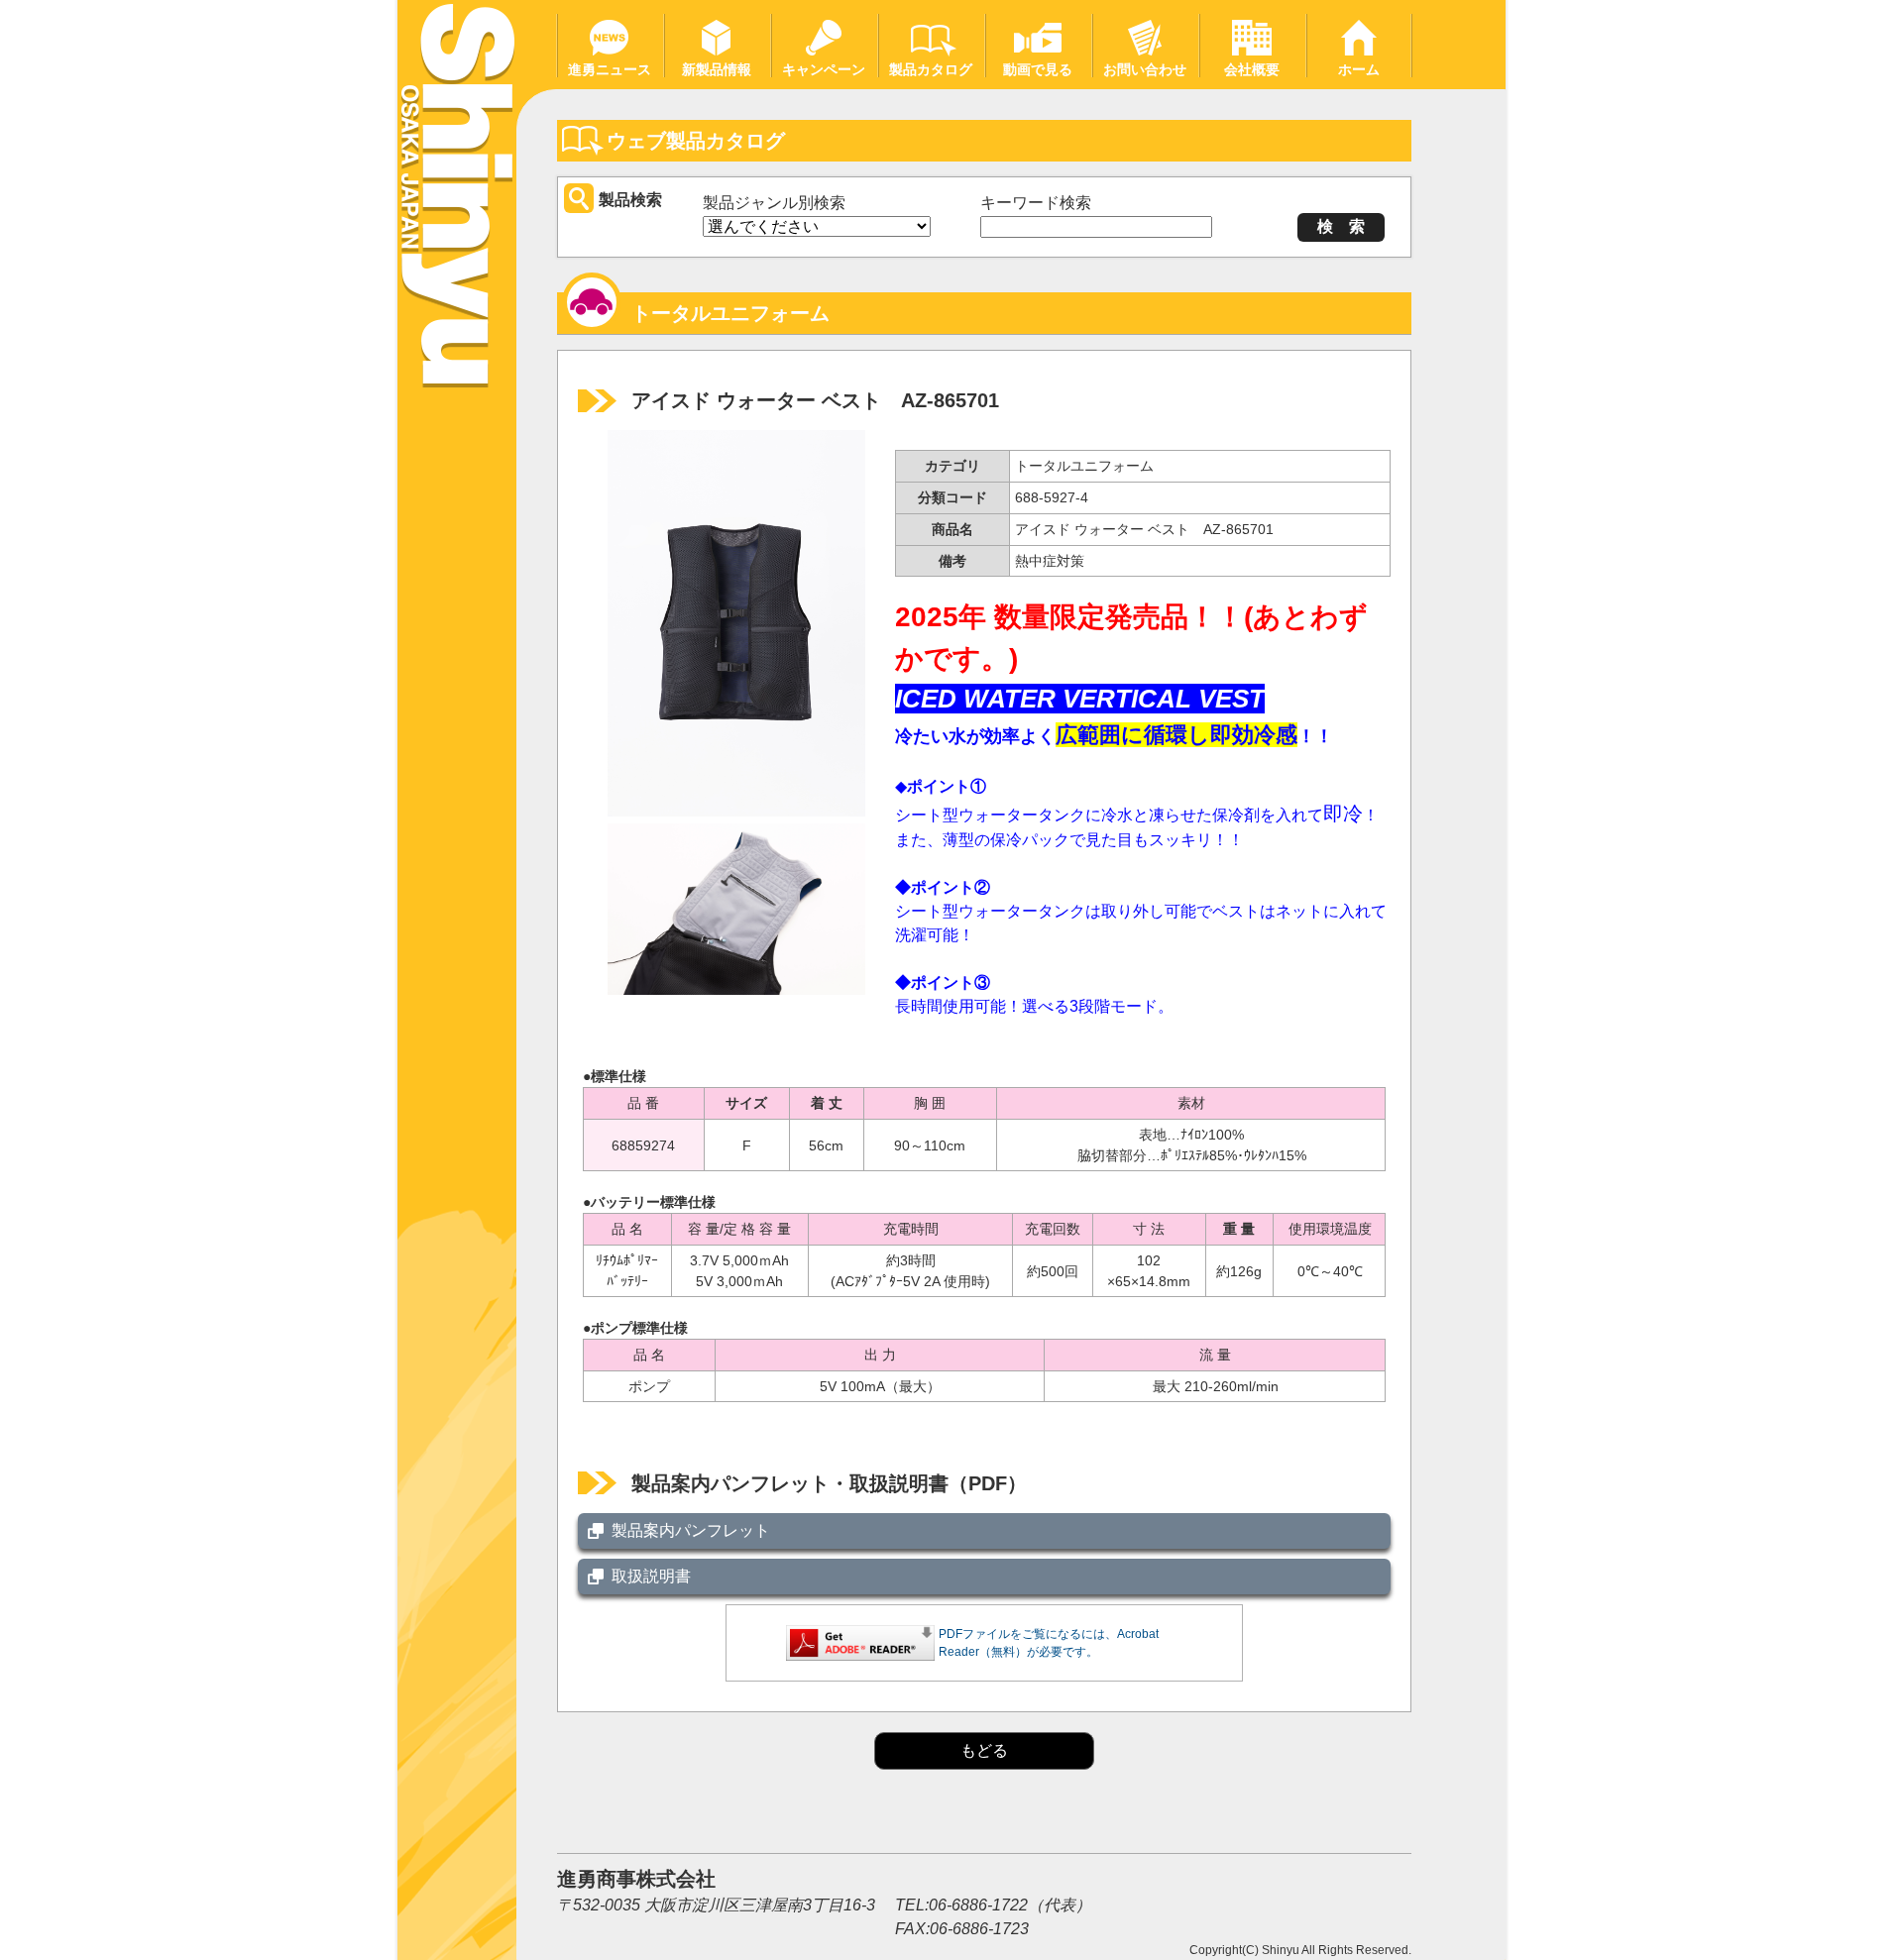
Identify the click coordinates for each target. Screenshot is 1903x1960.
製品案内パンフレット (691, 1530)
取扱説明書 (651, 1576)
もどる (984, 1750)
